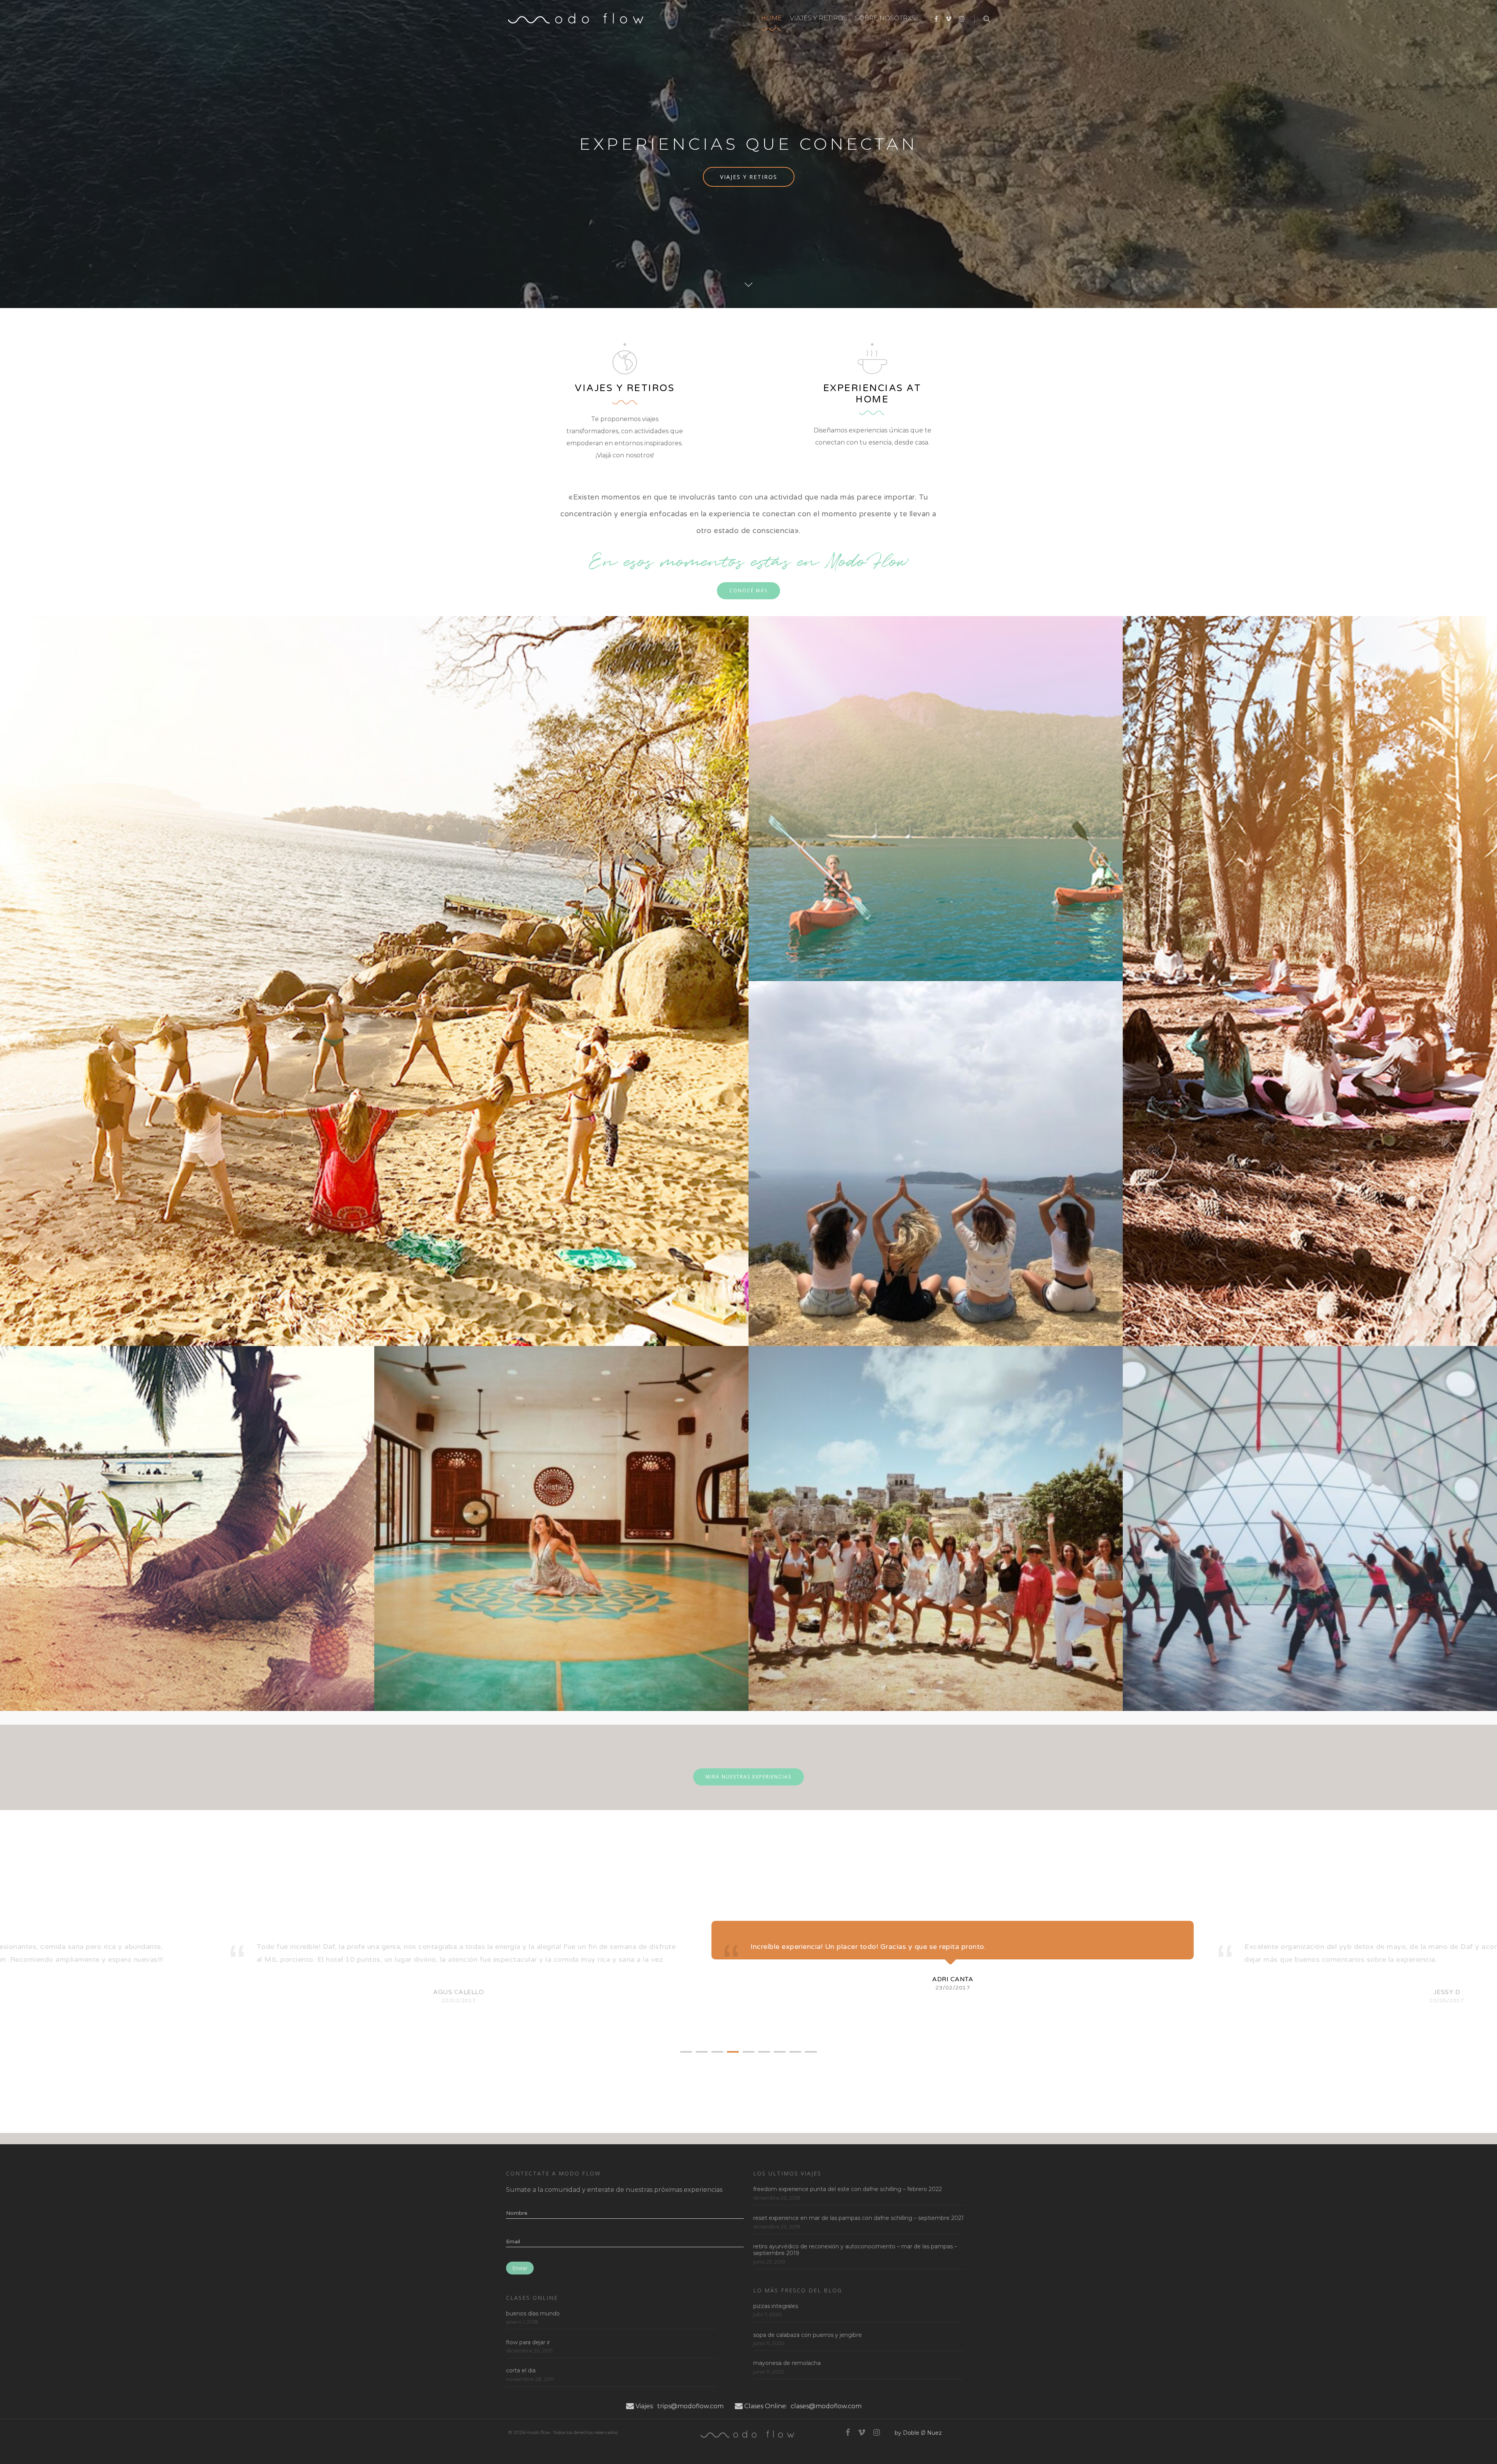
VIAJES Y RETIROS (818, 18)
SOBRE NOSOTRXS (885, 18)
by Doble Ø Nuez (918, 2433)
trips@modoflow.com (690, 2406)
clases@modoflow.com (826, 2406)
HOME (772, 18)
